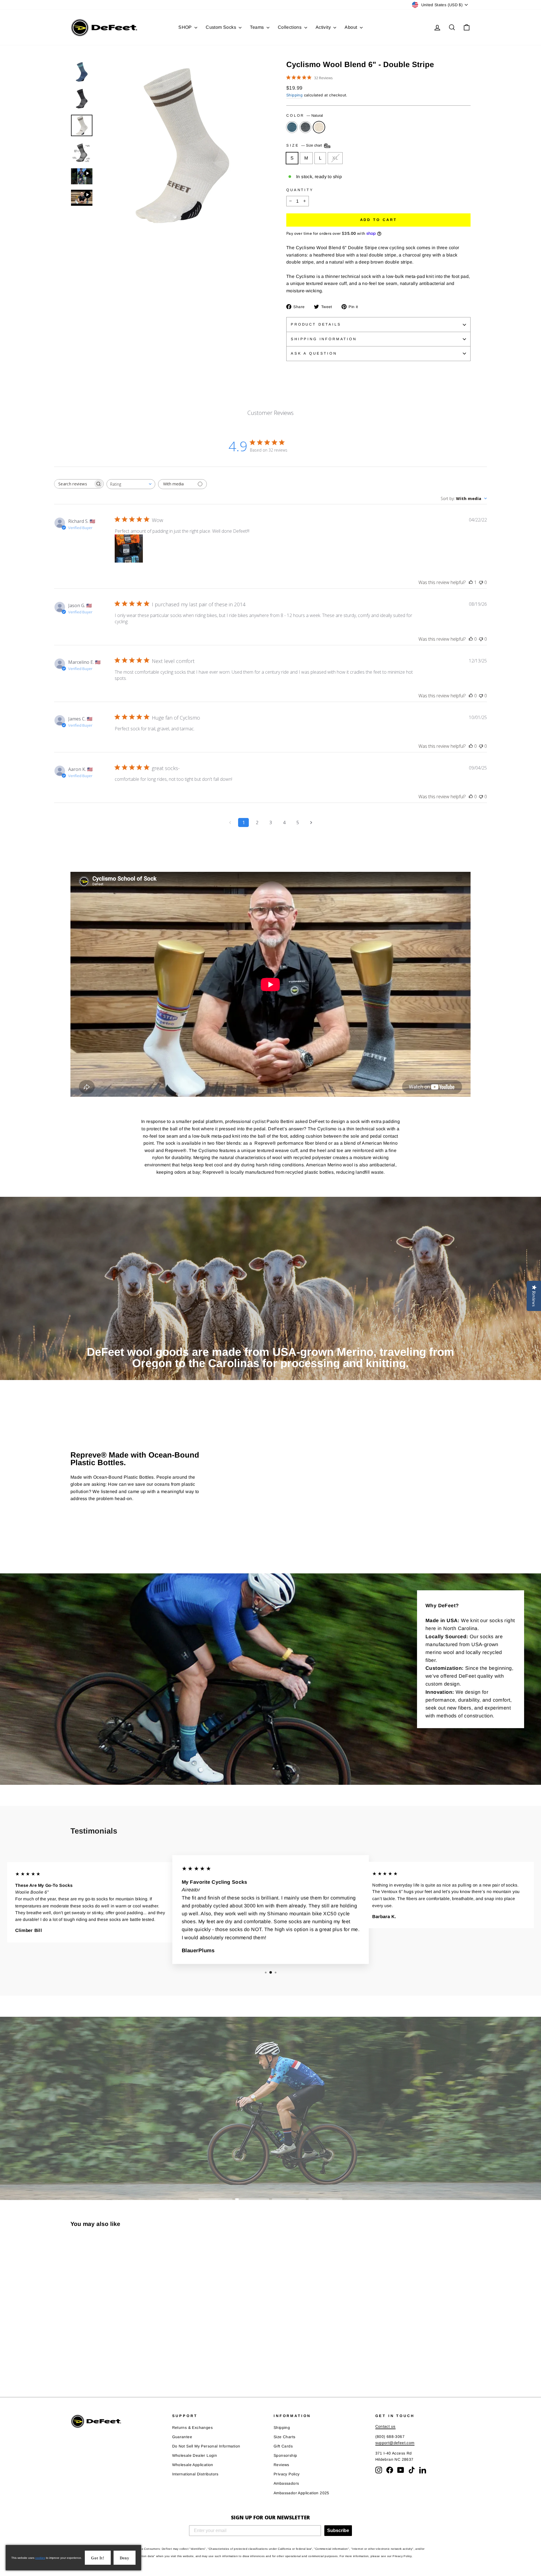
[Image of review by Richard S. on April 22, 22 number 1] (129, 549)
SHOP (186, 27)
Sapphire (292, 127)
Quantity (300, 190)
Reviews (281, 2465)
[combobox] (131, 484)
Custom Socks (221, 27)
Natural (319, 127)
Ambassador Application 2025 (301, 2493)
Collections (290, 27)
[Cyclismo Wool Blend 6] (74, 2364)
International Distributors (195, 2474)
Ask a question (314, 353)
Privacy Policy (287, 2474)
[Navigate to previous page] (230, 822)
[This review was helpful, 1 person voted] (471, 582)
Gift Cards (283, 2446)
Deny (125, 2558)
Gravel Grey (305, 127)
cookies (40, 2558)
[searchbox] (74, 484)
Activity (324, 27)
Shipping (294, 95)
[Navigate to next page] (311, 822)
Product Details (316, 324)
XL (335, 158)
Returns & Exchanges (193, 2428)
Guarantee (182, 2437)
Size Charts (284, 2437)
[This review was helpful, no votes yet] (471, 639)
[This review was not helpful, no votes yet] (481, 582)
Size (305, 146)
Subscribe (338, 2530)
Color (305, 115)
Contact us (385, 2426)
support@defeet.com (395, 2443)
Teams (257, 27)
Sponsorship (285, 2456)
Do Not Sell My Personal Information (206, 2446)
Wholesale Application (193, 2465)
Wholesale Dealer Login (195, 2456)
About (351, 27)
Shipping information (324, 339)
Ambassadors (286, 2483)
